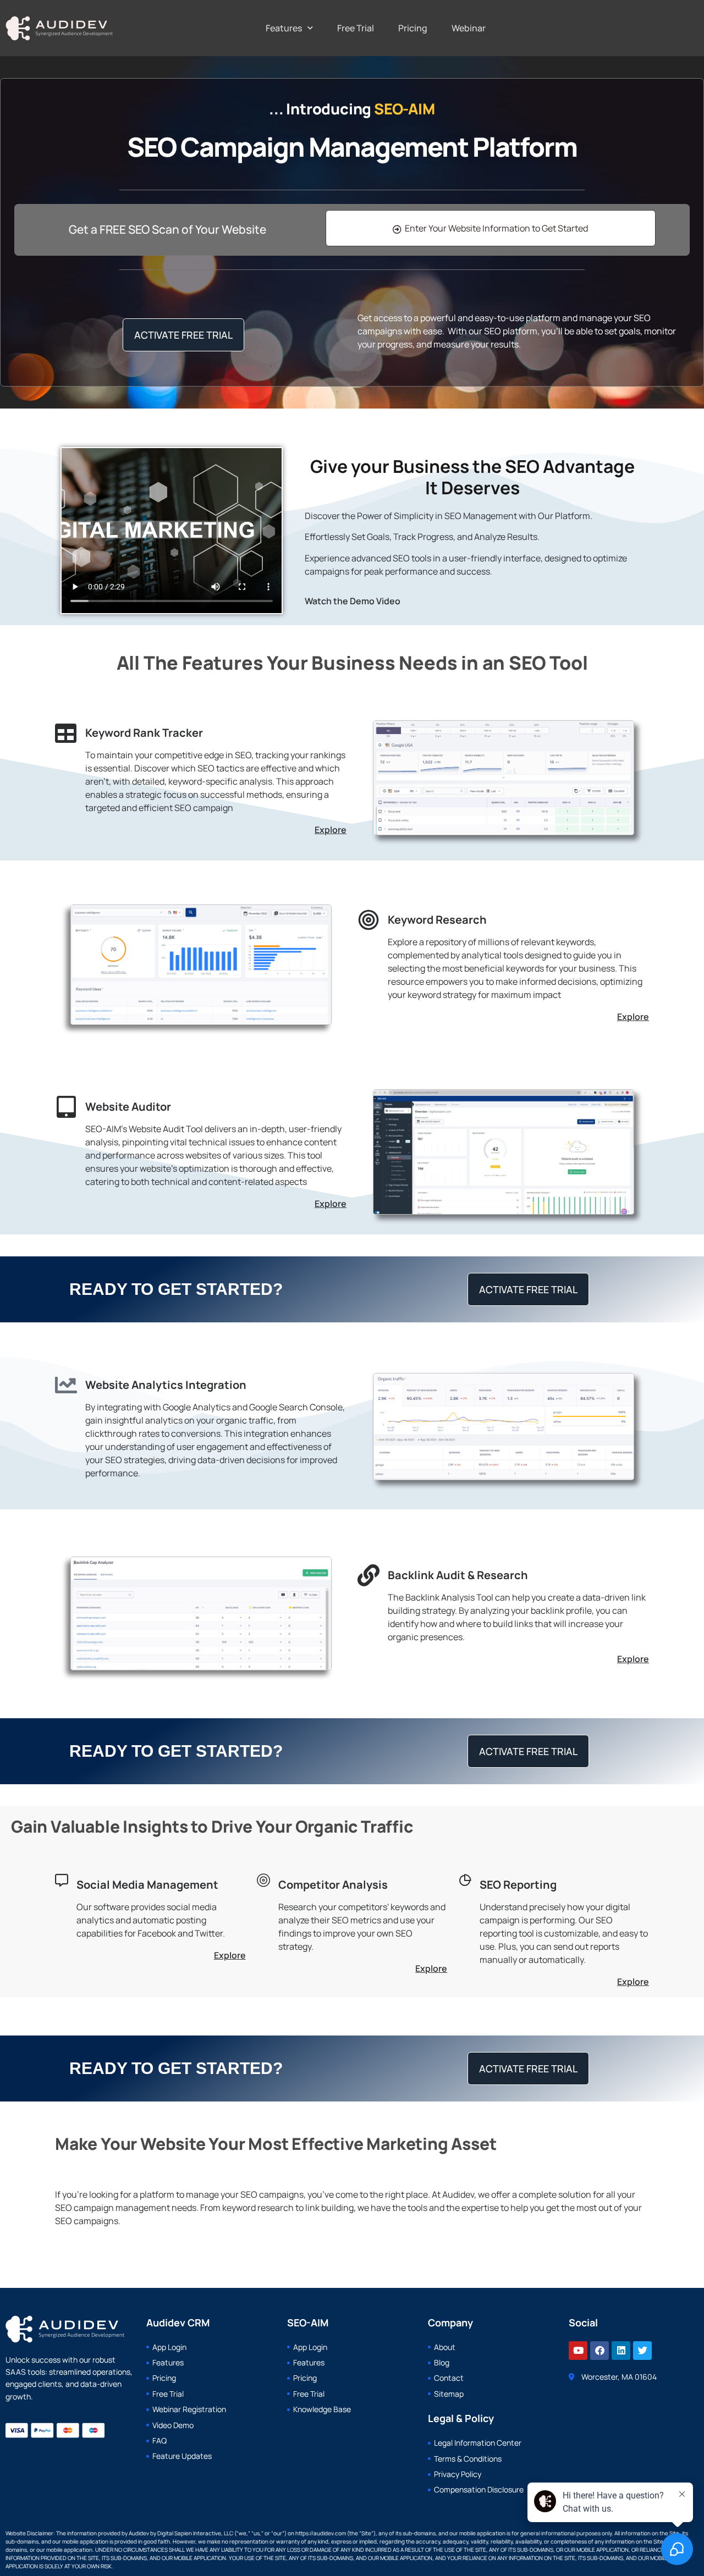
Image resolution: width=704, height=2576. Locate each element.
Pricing (413, 28)
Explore (331, 830)
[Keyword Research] (369, 920)
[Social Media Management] (62, 1880)
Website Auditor (128, 1107)
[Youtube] (578, 2351)
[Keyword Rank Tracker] (66, 733)
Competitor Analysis (333, 1885)
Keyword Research (437, 920)
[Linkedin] (621, 2351)
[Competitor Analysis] (263, 1880)
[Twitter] (642, 2351)
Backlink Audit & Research (458, 1575)
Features (284, 28)
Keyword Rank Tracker (144, 733)
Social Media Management (147, 1885)
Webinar (469, 28)
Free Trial (356, 28)
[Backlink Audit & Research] (369, 1575)
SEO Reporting (518, 1885)
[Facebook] (599, 2351)
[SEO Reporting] (465, 1880)
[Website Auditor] (66, 1107)
